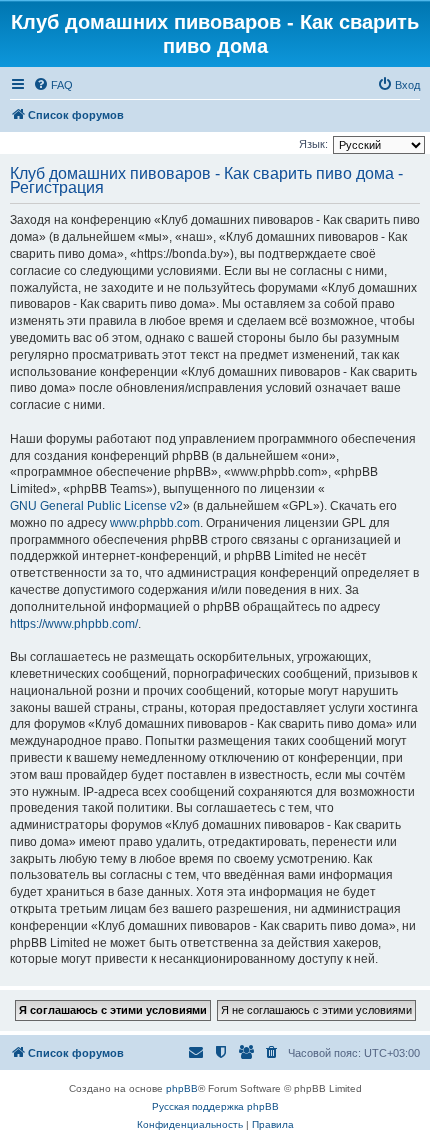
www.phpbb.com (155, 523)
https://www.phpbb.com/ (74, 624)
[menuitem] (53, 85)
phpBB (182, 1088)
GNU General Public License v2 (96, 506)
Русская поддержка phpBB (215, 1106)
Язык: (313, 144)
